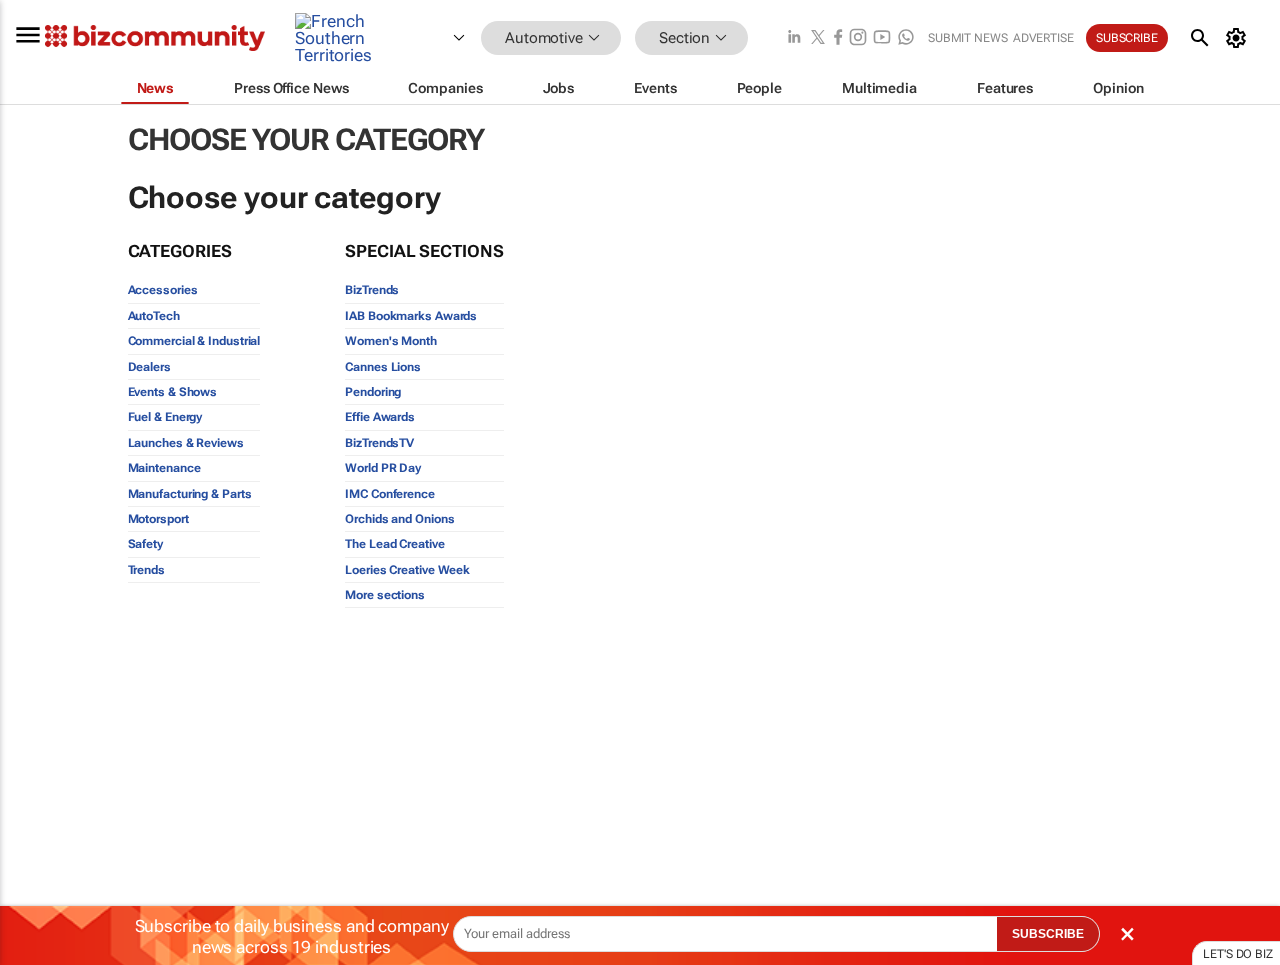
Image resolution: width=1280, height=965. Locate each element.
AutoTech (154, 316)
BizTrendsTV (379, 443)
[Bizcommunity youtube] (882, 38)
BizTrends (372, 290)
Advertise (1043, 38)
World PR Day (383, 468)
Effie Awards (380, 417)
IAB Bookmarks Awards (411, 316)
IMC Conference (390, 494)
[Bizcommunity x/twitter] (818, 38)
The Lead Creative (394, 544)
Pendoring (373, 392)
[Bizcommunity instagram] (858, 38)
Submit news (968, 38)
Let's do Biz (1238, 954)
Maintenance (164, 468)
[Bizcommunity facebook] (838, 38)
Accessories (163, 290)
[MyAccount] (1239, 38)
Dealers (149, 367)
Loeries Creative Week (407, 570)
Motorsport (158, 519)
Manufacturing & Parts (190, 494)
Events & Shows (173, 392)
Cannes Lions (383, 367)
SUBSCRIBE (1048, 934)
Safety (145, 544)
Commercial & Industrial (194, 341)
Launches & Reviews (186, 443)
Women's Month (391, 341)
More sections (385, 595)
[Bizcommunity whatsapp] (906, 38)
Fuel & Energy (165, 417)
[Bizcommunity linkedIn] (794, 38)
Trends (146, 570)
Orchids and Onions (399, 519)
